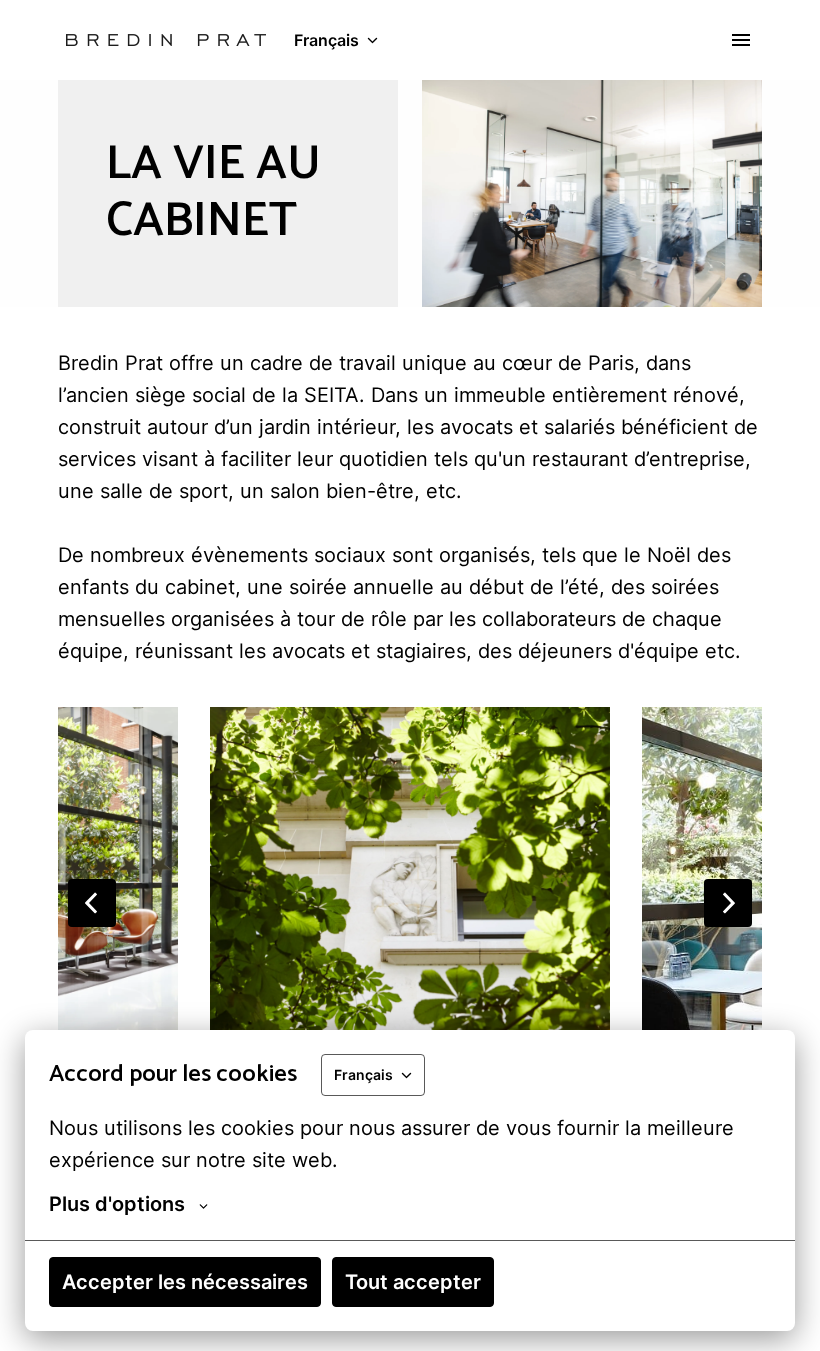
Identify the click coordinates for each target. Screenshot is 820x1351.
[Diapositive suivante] (728, 903)
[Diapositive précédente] (92, 903)
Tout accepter (413, 1282)
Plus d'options (117, 1204)
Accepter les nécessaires (185, 1282)
